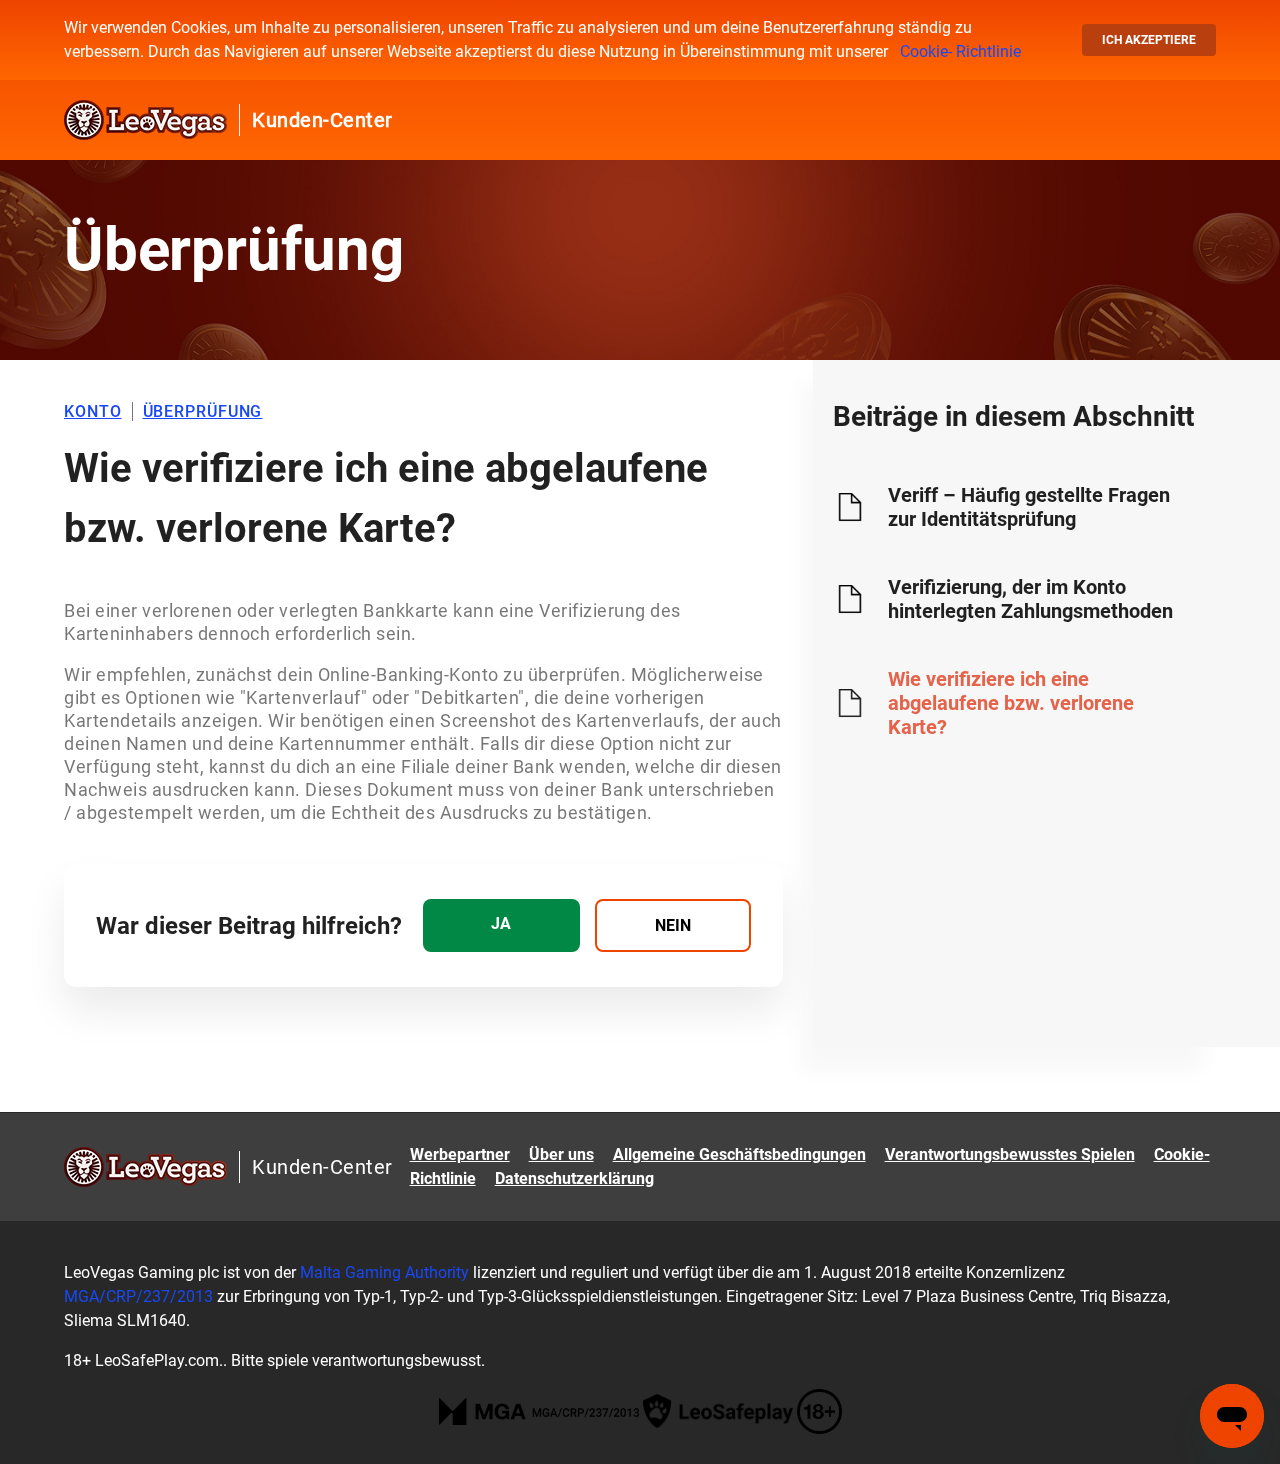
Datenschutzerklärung (574, 1178)
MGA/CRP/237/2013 (140, 1296)
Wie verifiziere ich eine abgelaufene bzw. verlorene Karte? (1011, 703)
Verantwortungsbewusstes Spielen (1010, 1154)
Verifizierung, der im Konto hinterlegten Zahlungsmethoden (1030, 599)
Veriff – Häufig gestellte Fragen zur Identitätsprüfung (1029, 507)
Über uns (561, 1154)
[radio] (501, 925)
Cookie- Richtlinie (960, 51)
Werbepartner (460, 1154)
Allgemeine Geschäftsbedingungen (739, 1154)
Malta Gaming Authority (384, 1272)
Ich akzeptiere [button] (1149, 40)
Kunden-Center (322, 120)
